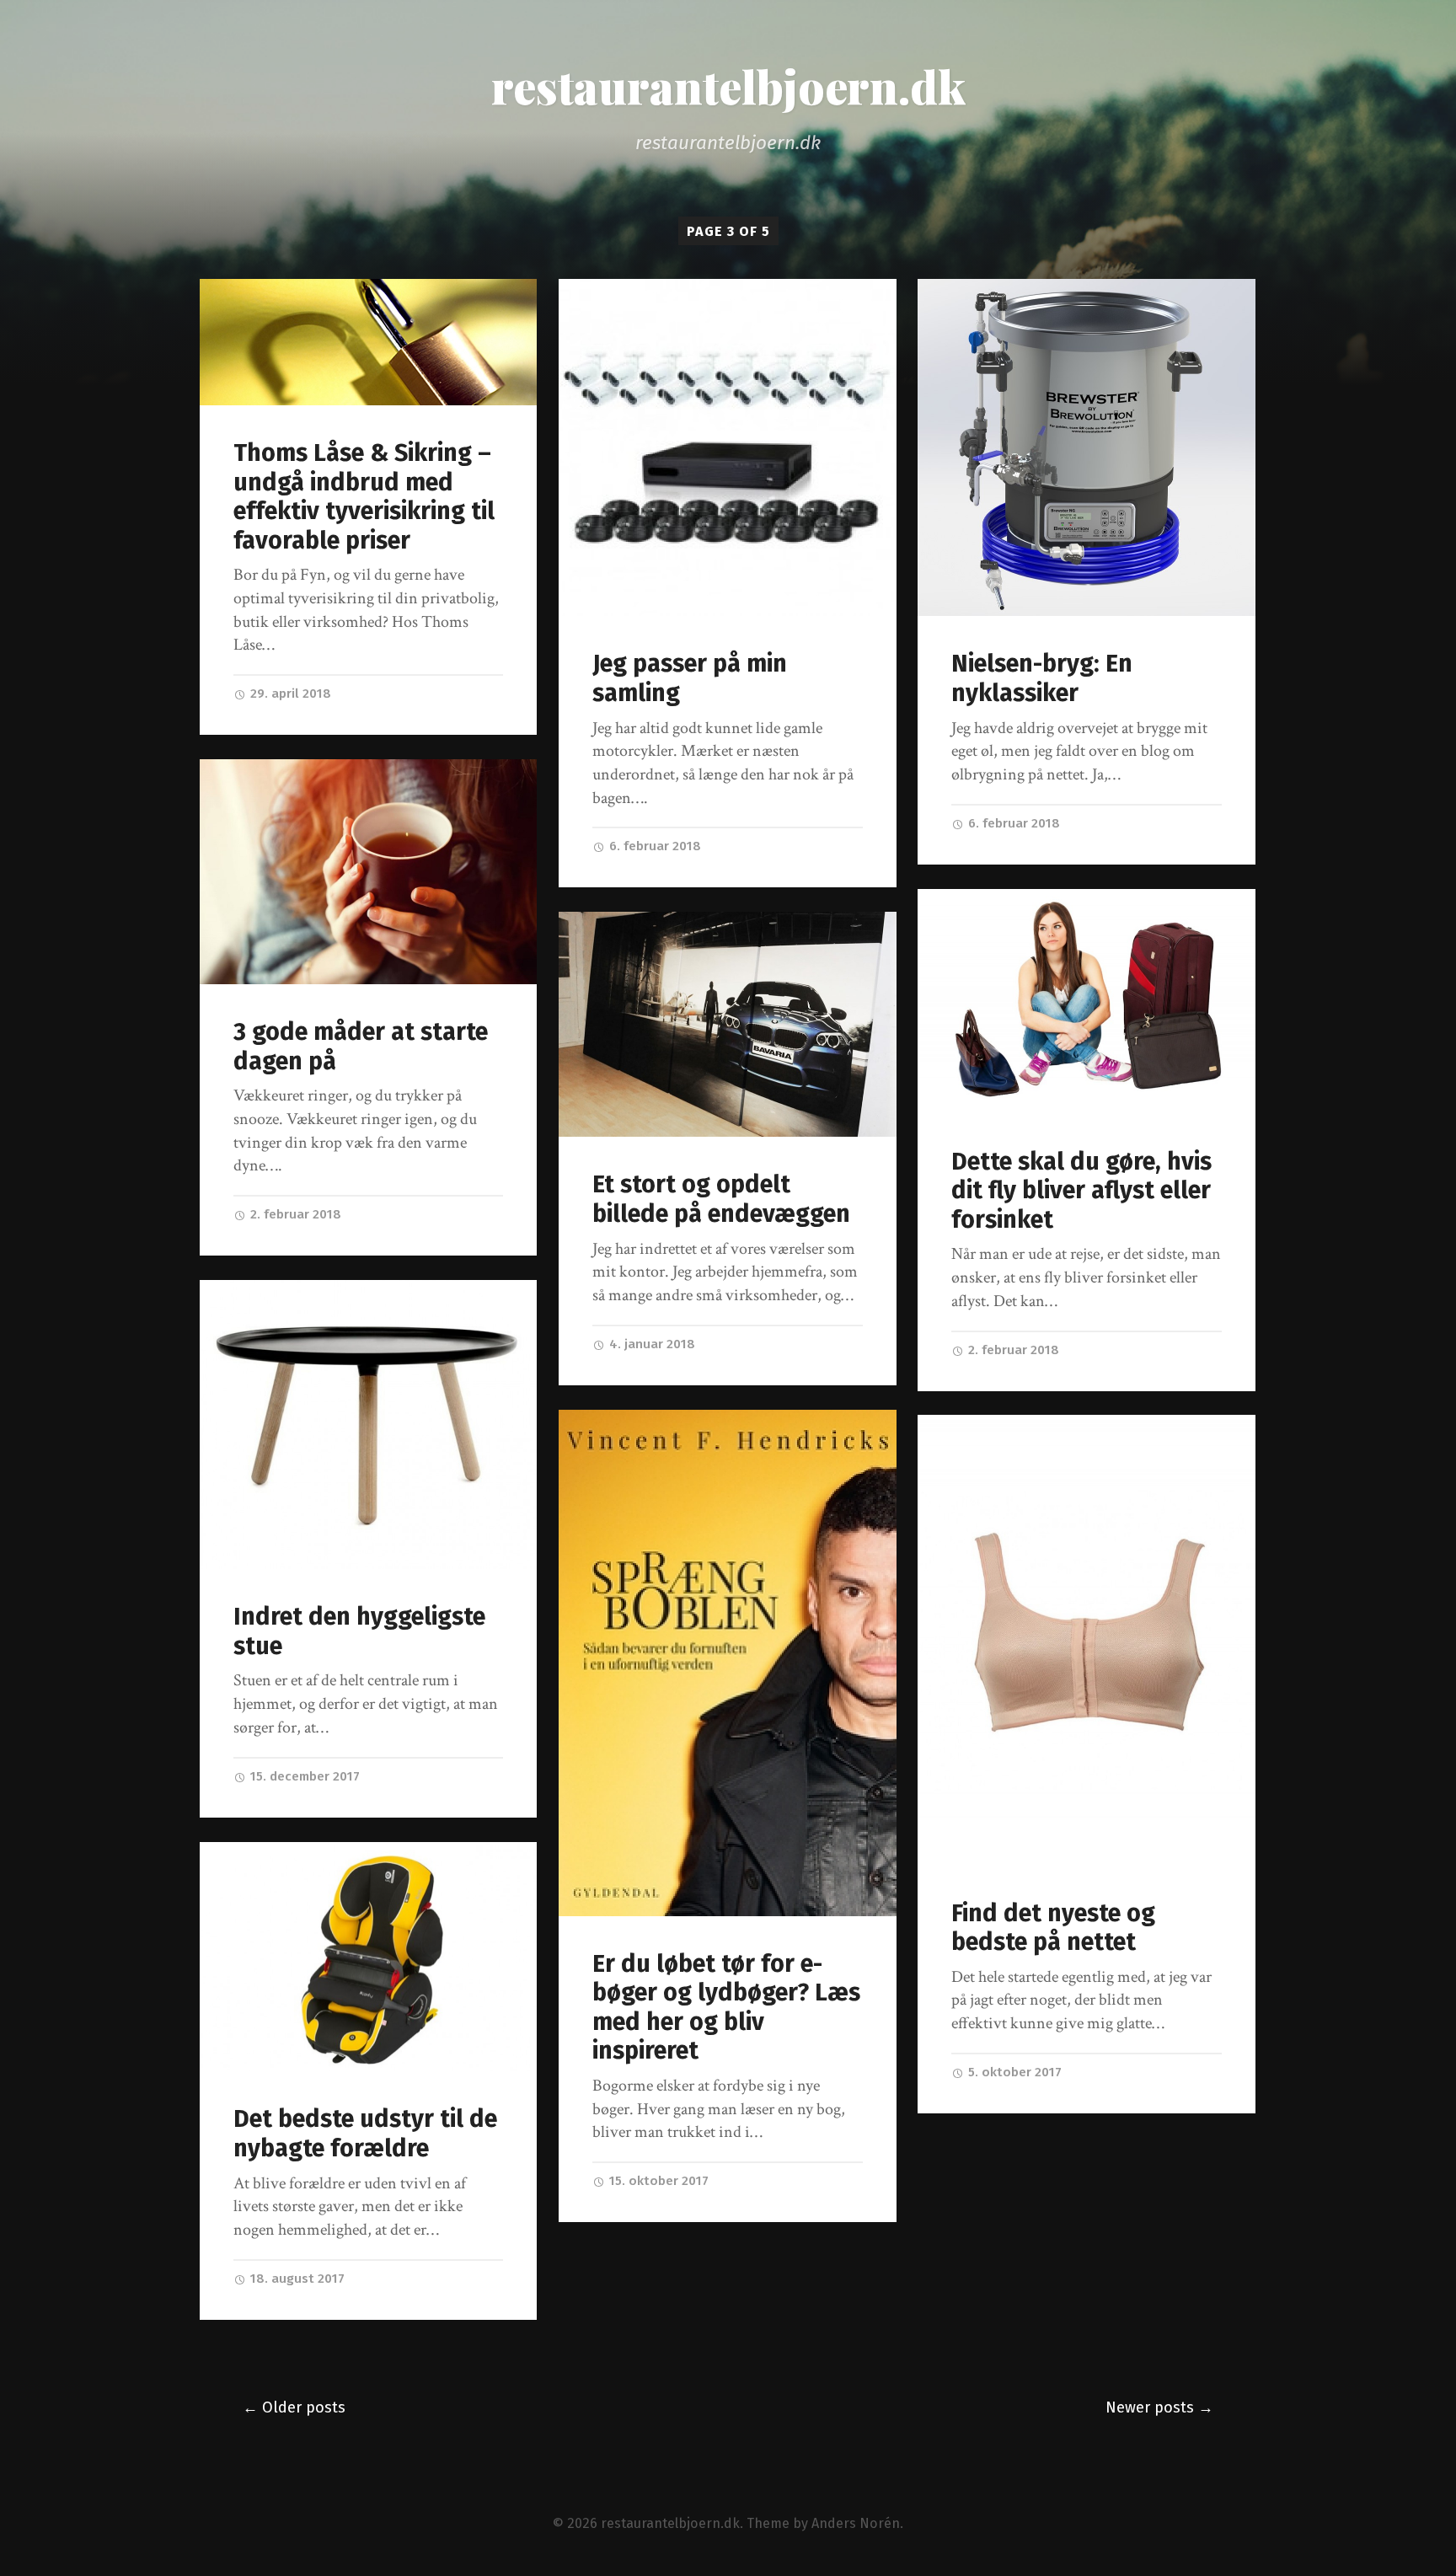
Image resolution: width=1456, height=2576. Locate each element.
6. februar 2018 (653, 846)
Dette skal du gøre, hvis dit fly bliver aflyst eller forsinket (1081, 1191)
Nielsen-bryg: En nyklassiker (1042, 678)
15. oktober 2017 (657, 2181)
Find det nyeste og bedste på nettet (1053, 1928)
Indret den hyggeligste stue (359, 1631)
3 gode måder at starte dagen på (361, 1047)
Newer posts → (1159, 2407)
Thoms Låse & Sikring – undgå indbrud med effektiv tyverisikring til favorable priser (364, 497)
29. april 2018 (289, 694)
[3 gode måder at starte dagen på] (369, 872)
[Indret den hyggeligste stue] (369, 1425)
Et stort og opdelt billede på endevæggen (721, 1199)
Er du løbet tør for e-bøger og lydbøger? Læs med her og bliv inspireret (726, 2008)
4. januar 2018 (650, 1344)
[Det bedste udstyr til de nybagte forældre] (369, 1957)
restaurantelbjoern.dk (728, 86)
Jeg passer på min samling (690, 678)
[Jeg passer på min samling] (728, 448)
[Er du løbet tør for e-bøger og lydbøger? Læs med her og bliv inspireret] (728, 1663)
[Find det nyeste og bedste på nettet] (1087, 1640)
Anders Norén (856, 2523)
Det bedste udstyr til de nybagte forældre (365, 2134)
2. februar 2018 (294, 1214)
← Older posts (294, 2407)
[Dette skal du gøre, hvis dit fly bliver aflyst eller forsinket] (1087, 1001)
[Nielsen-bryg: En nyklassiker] (1087, 448)
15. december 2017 (303, 1776)
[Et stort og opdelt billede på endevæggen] (728, 1024)
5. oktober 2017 (1013, 2072)
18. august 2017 (296, 2279)
